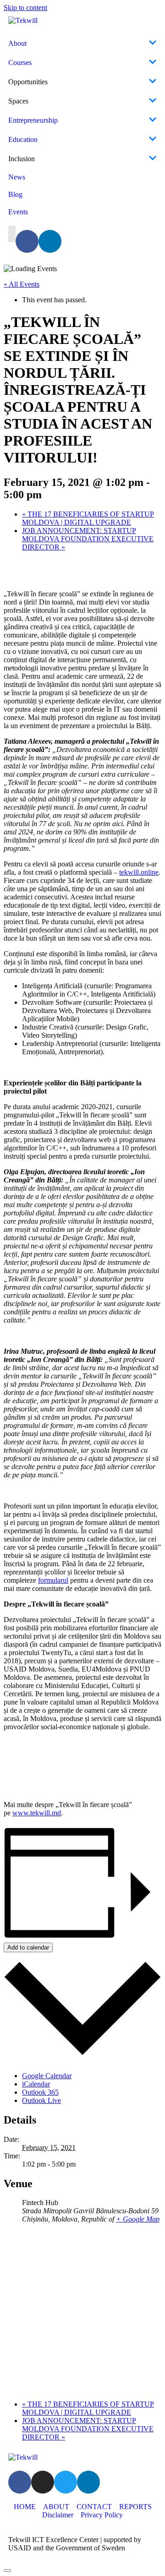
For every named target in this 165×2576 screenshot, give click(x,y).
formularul (53, 1580)
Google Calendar (47, 2076)
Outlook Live (41, 2100)
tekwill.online (139, 872)
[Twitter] (66, 2482)
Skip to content (25, 8)
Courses (20, 63)
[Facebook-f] (27, 241)
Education (23, 139)
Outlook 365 (40, 2092)
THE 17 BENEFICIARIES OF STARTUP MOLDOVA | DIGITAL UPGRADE (88, 518)
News (17, 177)
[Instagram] (43, 2482)
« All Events (22, 284)
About (17, 43)
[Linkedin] (50, 241)
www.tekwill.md (37, 1813)
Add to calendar (28, 1947)
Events (18, 212)
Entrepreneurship (33, 120)
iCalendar (36, 2084)
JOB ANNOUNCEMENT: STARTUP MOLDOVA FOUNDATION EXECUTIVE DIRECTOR (88, 539)
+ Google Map (138, 2219)
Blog (15, 194)
